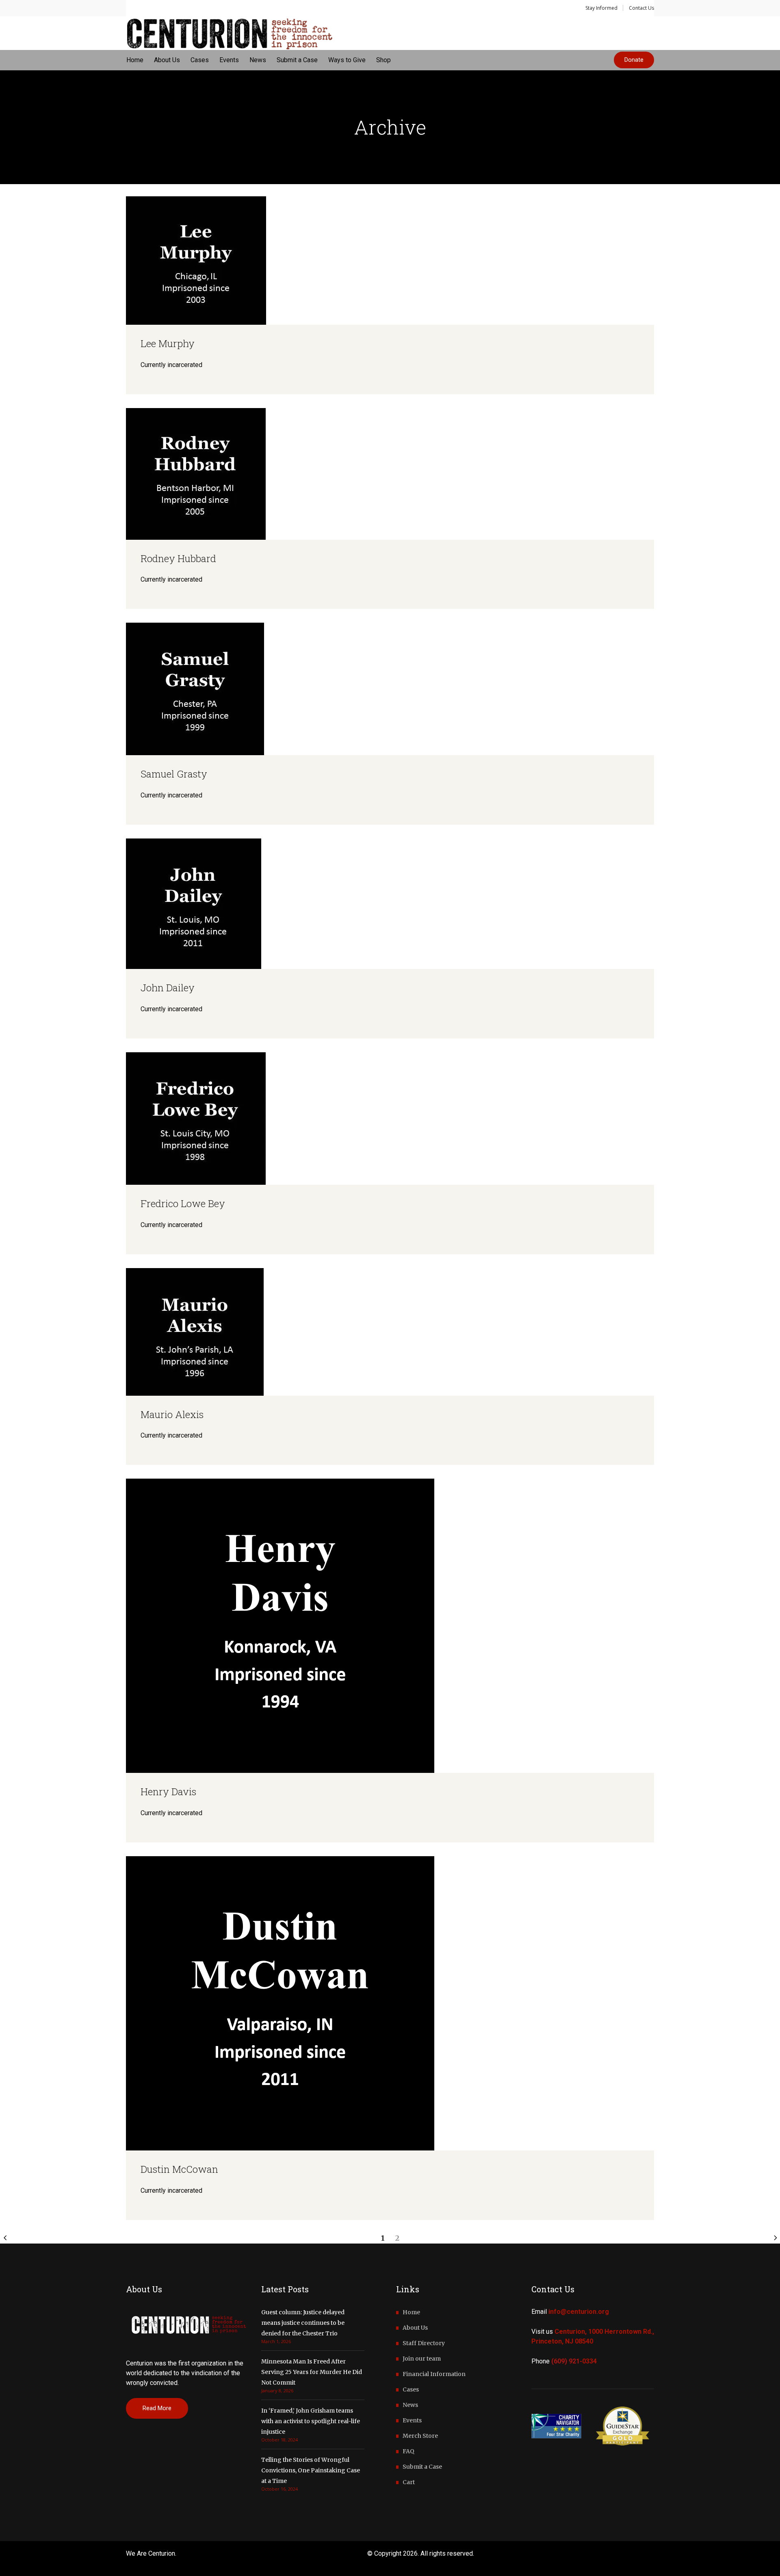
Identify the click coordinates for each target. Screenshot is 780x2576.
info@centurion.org (579, 2312)
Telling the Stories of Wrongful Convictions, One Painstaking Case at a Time (311, 2470)
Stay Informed (601, 8)
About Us (415, 2328)
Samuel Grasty (174, 774)
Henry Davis (168, 1792)
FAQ (408, 2451)
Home (411, 2312)
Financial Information (434, 2374)
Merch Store (420, 2436)
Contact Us (641, 8)
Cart (409, 2482)
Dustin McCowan (179, 2169)
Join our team (422, 2359)
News (410, 2405)
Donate (634, 60)
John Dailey (168, 988)
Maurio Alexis (172, 1414)
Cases (411, 2389)
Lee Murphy (168, 343)
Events (412, 2420)
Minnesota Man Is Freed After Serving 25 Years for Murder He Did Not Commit (312, 2372)
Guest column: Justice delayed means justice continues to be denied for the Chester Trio (303, 2323)
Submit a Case (422, 2467)
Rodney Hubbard (178, 558)
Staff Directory (424, 2343)
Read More (157, 2408)
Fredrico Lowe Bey (183, 1203)
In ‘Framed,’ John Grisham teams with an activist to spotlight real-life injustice (311, 2421)
